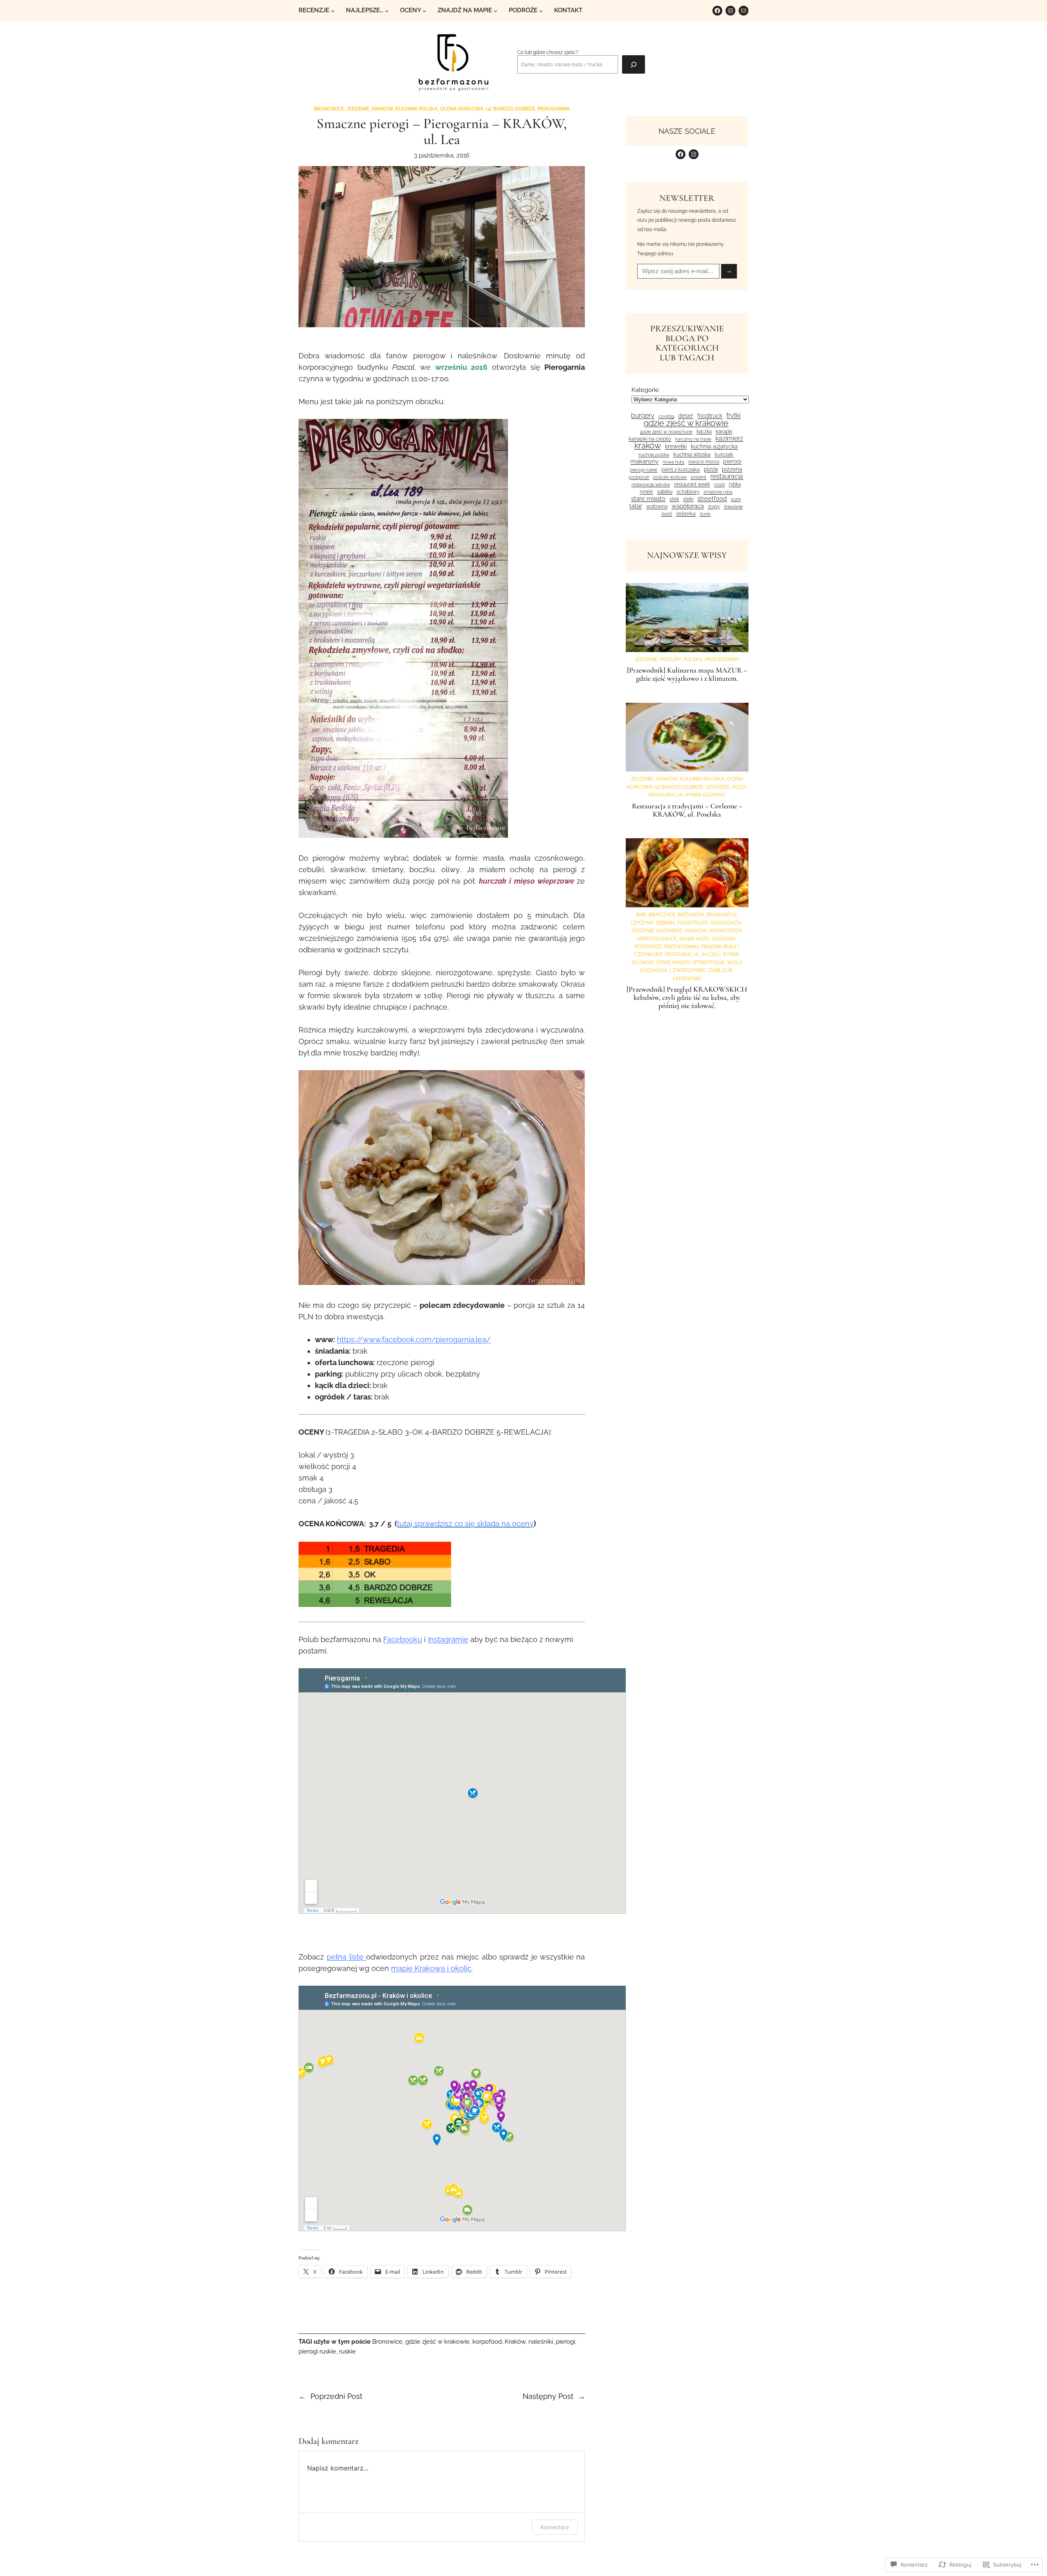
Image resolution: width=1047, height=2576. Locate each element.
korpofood (487, 2342)
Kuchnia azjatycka (714, 447)
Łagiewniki (687, 978)
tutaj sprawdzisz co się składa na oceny (465, 1524)
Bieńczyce (662, 915)
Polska (693, 659)
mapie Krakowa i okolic (431, 1968)
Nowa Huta (673, 462)
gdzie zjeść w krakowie (437, 2342)
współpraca (688, 506)
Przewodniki (722, 659)
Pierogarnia (554, 109)
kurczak (724, 454)
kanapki (724, 432)
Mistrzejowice (657, 939)
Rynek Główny (705, 795)
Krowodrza (726, 930)
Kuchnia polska (417, 109)
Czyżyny (642, 923)
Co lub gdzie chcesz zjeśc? (548, 52)
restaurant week (692, 485)
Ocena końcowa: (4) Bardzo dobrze (488, 109)
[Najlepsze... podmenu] (387, 11)
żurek (705, 514)
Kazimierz (729, 439)
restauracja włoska (651, 485)
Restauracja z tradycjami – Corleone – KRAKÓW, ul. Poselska (687, 810)
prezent (699, 477)
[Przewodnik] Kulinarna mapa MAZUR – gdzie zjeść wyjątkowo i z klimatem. (687, 675)
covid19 (666, 416)
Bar (641, 915)
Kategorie (645, 390)
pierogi (565, 2342)
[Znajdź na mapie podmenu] (495, 11)
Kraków (382, 109)
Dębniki (666, 923)
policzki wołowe (670, 477)
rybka (735, 484)
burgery (643, 416)
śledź (667, 514)
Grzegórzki (726, 923)
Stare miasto (648, 499)
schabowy (688, 492)
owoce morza (704, 462)
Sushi (736, 499)
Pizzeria (732, 469)
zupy (714, 506)
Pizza (711, 469)
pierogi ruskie (317, 2351)
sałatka (665, 492)
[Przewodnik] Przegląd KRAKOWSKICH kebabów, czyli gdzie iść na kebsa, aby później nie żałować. (687, 998)
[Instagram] (730, 11)
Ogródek (718, 787)
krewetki (676, 447)
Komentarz (555, 2527)
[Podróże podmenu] (541, 11)
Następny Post (548, 2396)
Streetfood (712, 499)
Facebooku (403, 1639)
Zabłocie (721, 970)
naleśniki (541, 2342)
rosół (719, 485)
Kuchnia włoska (692, 454)
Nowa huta (694, 939)
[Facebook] (717, 11)
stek (674, 499)
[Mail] (744, 11)
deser (686, 416)
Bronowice (329, 109)
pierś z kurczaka (681, 469)
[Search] (634, 64)
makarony (644, 462)
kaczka (704, 432)
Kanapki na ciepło (650, 439)
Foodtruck (710, 416)
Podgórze (639, 477)
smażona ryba (718, 492)
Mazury (671, 659)
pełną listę (346, 1957)
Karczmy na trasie (693, 439)
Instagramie (448, 1639)
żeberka (686, 514)
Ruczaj (711, 954)
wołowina (657, 506)
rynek (646, 492)
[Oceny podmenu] (424, 11)
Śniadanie (733, 507)
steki (688, 499)
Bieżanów (691, 915)
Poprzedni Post (336, 2396)
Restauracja (727, 477)
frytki (734, 416)
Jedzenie (358, 109)
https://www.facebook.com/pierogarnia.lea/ (414, 1340)
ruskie (347, 2351)
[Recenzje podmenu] (333, 11)
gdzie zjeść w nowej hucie (666, 432)
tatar (636, 506)
